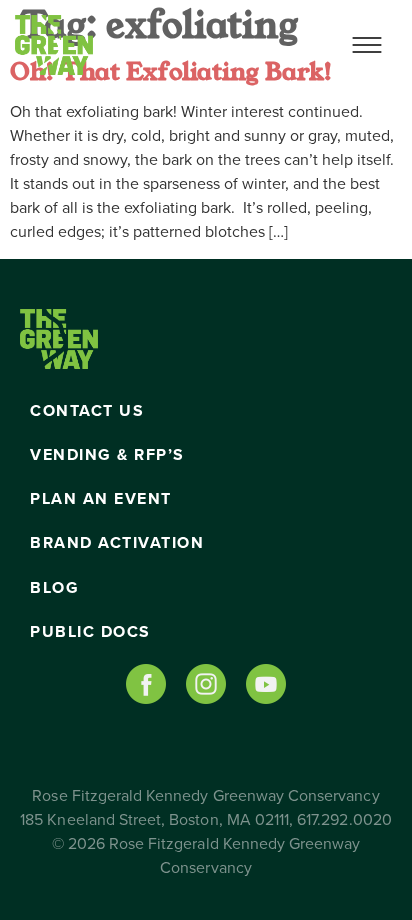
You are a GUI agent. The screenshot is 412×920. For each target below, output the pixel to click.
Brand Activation (117, 543)
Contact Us (87, 411)
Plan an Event (101, 499)
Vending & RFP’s (107, 455)
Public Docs (90, 632)
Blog (54, 588)
